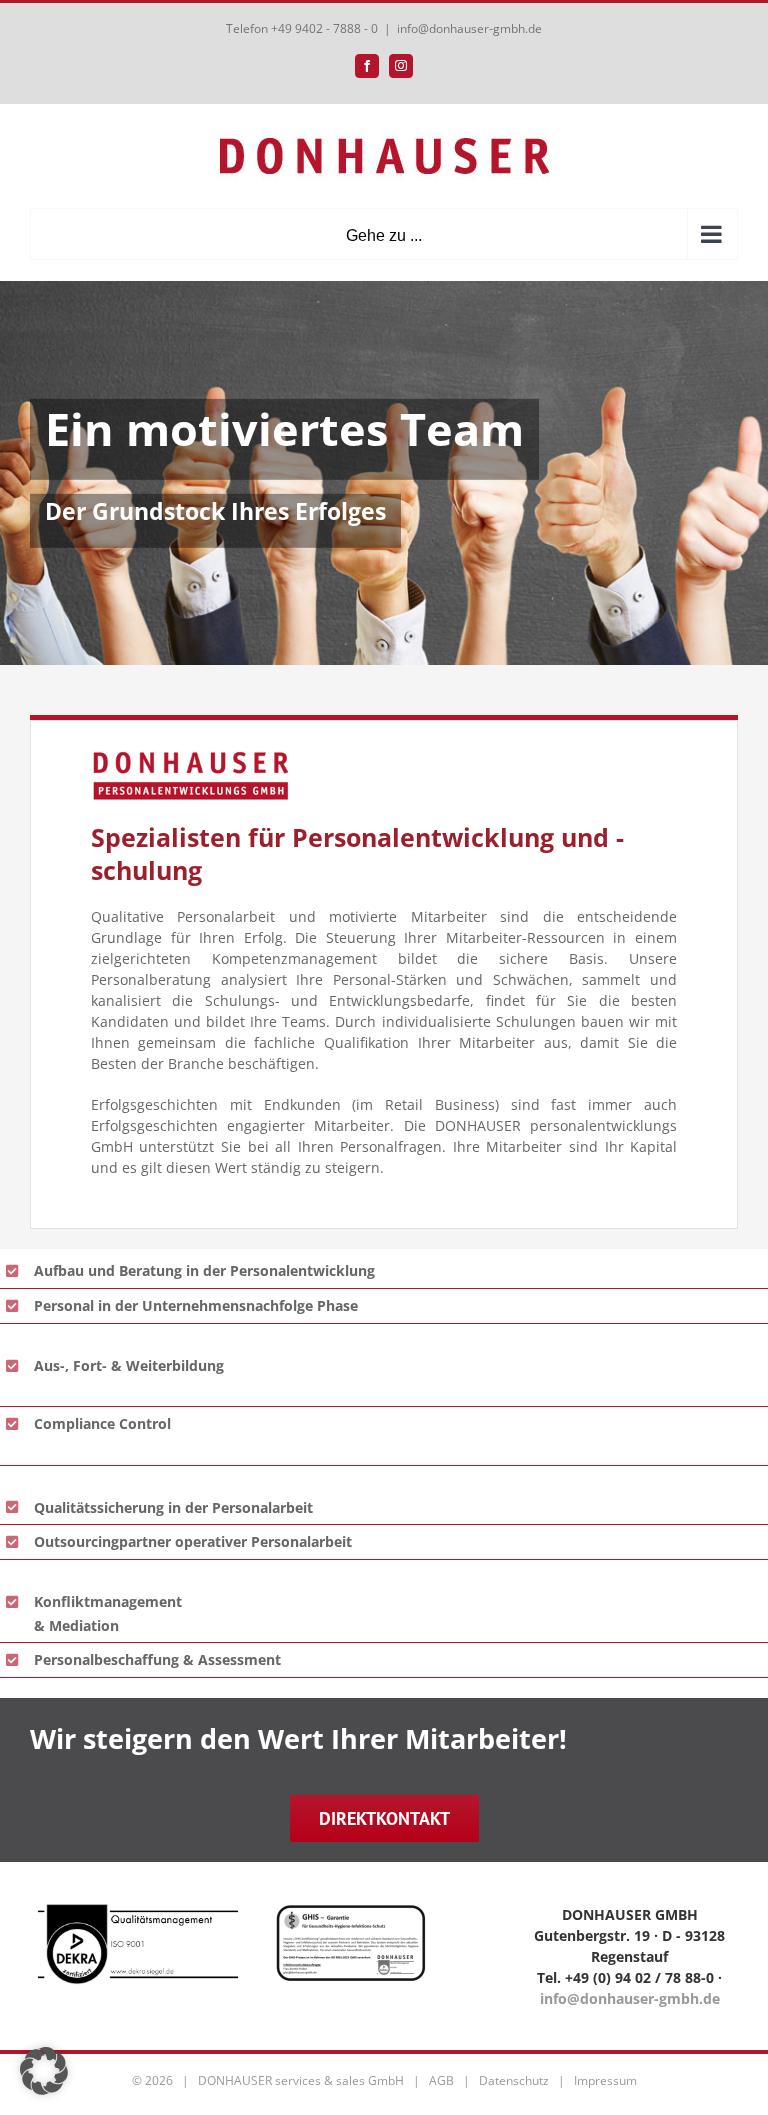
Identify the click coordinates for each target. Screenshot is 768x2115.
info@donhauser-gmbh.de (469, 28)
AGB (441, 2080)
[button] (44, 2071)
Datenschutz (514, 2080)
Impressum (605, 2080)
